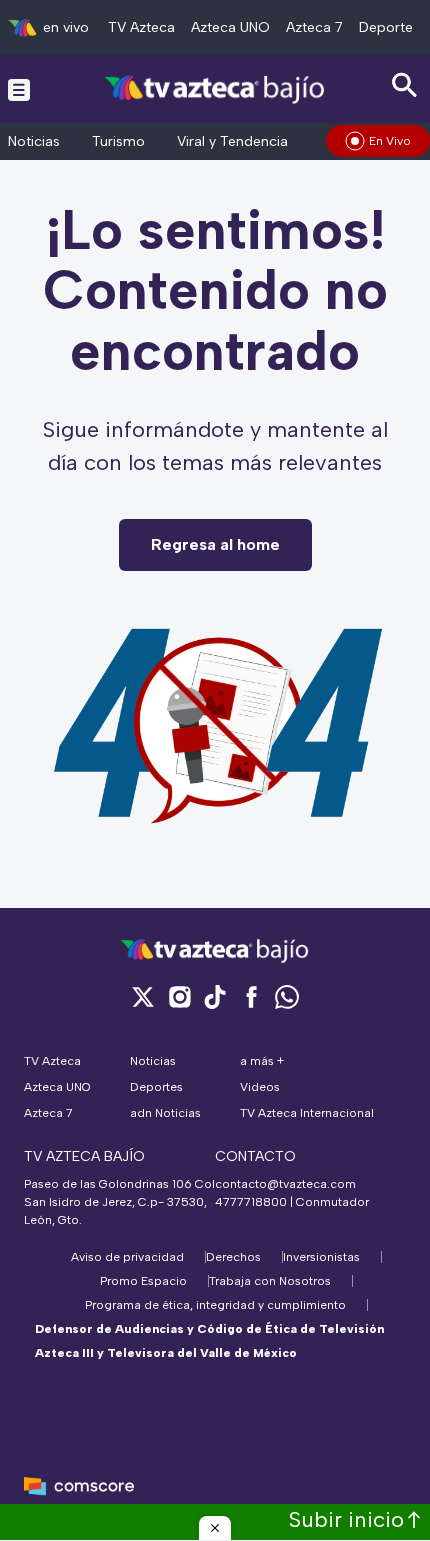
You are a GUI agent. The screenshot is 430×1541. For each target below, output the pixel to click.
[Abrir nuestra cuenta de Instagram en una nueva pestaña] (179, 996)
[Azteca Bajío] (215, 88)
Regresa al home (215, 544)
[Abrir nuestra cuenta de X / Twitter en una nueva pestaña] (143, 996)
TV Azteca (141, 27)
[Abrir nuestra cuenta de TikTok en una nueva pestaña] (215, 996)
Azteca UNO (230, 27)
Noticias (34, 141)
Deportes (389, 27)
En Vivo (390, 141)
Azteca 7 (314, 27)
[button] (215, 1528)
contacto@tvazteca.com (285, 1184)
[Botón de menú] (19, 89)
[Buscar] (405, 85)
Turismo (118, 141)
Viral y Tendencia (232, 141)
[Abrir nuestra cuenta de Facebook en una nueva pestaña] (251, 996)
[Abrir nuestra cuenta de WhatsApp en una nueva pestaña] (287, 996)
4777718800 (251, 1202)
